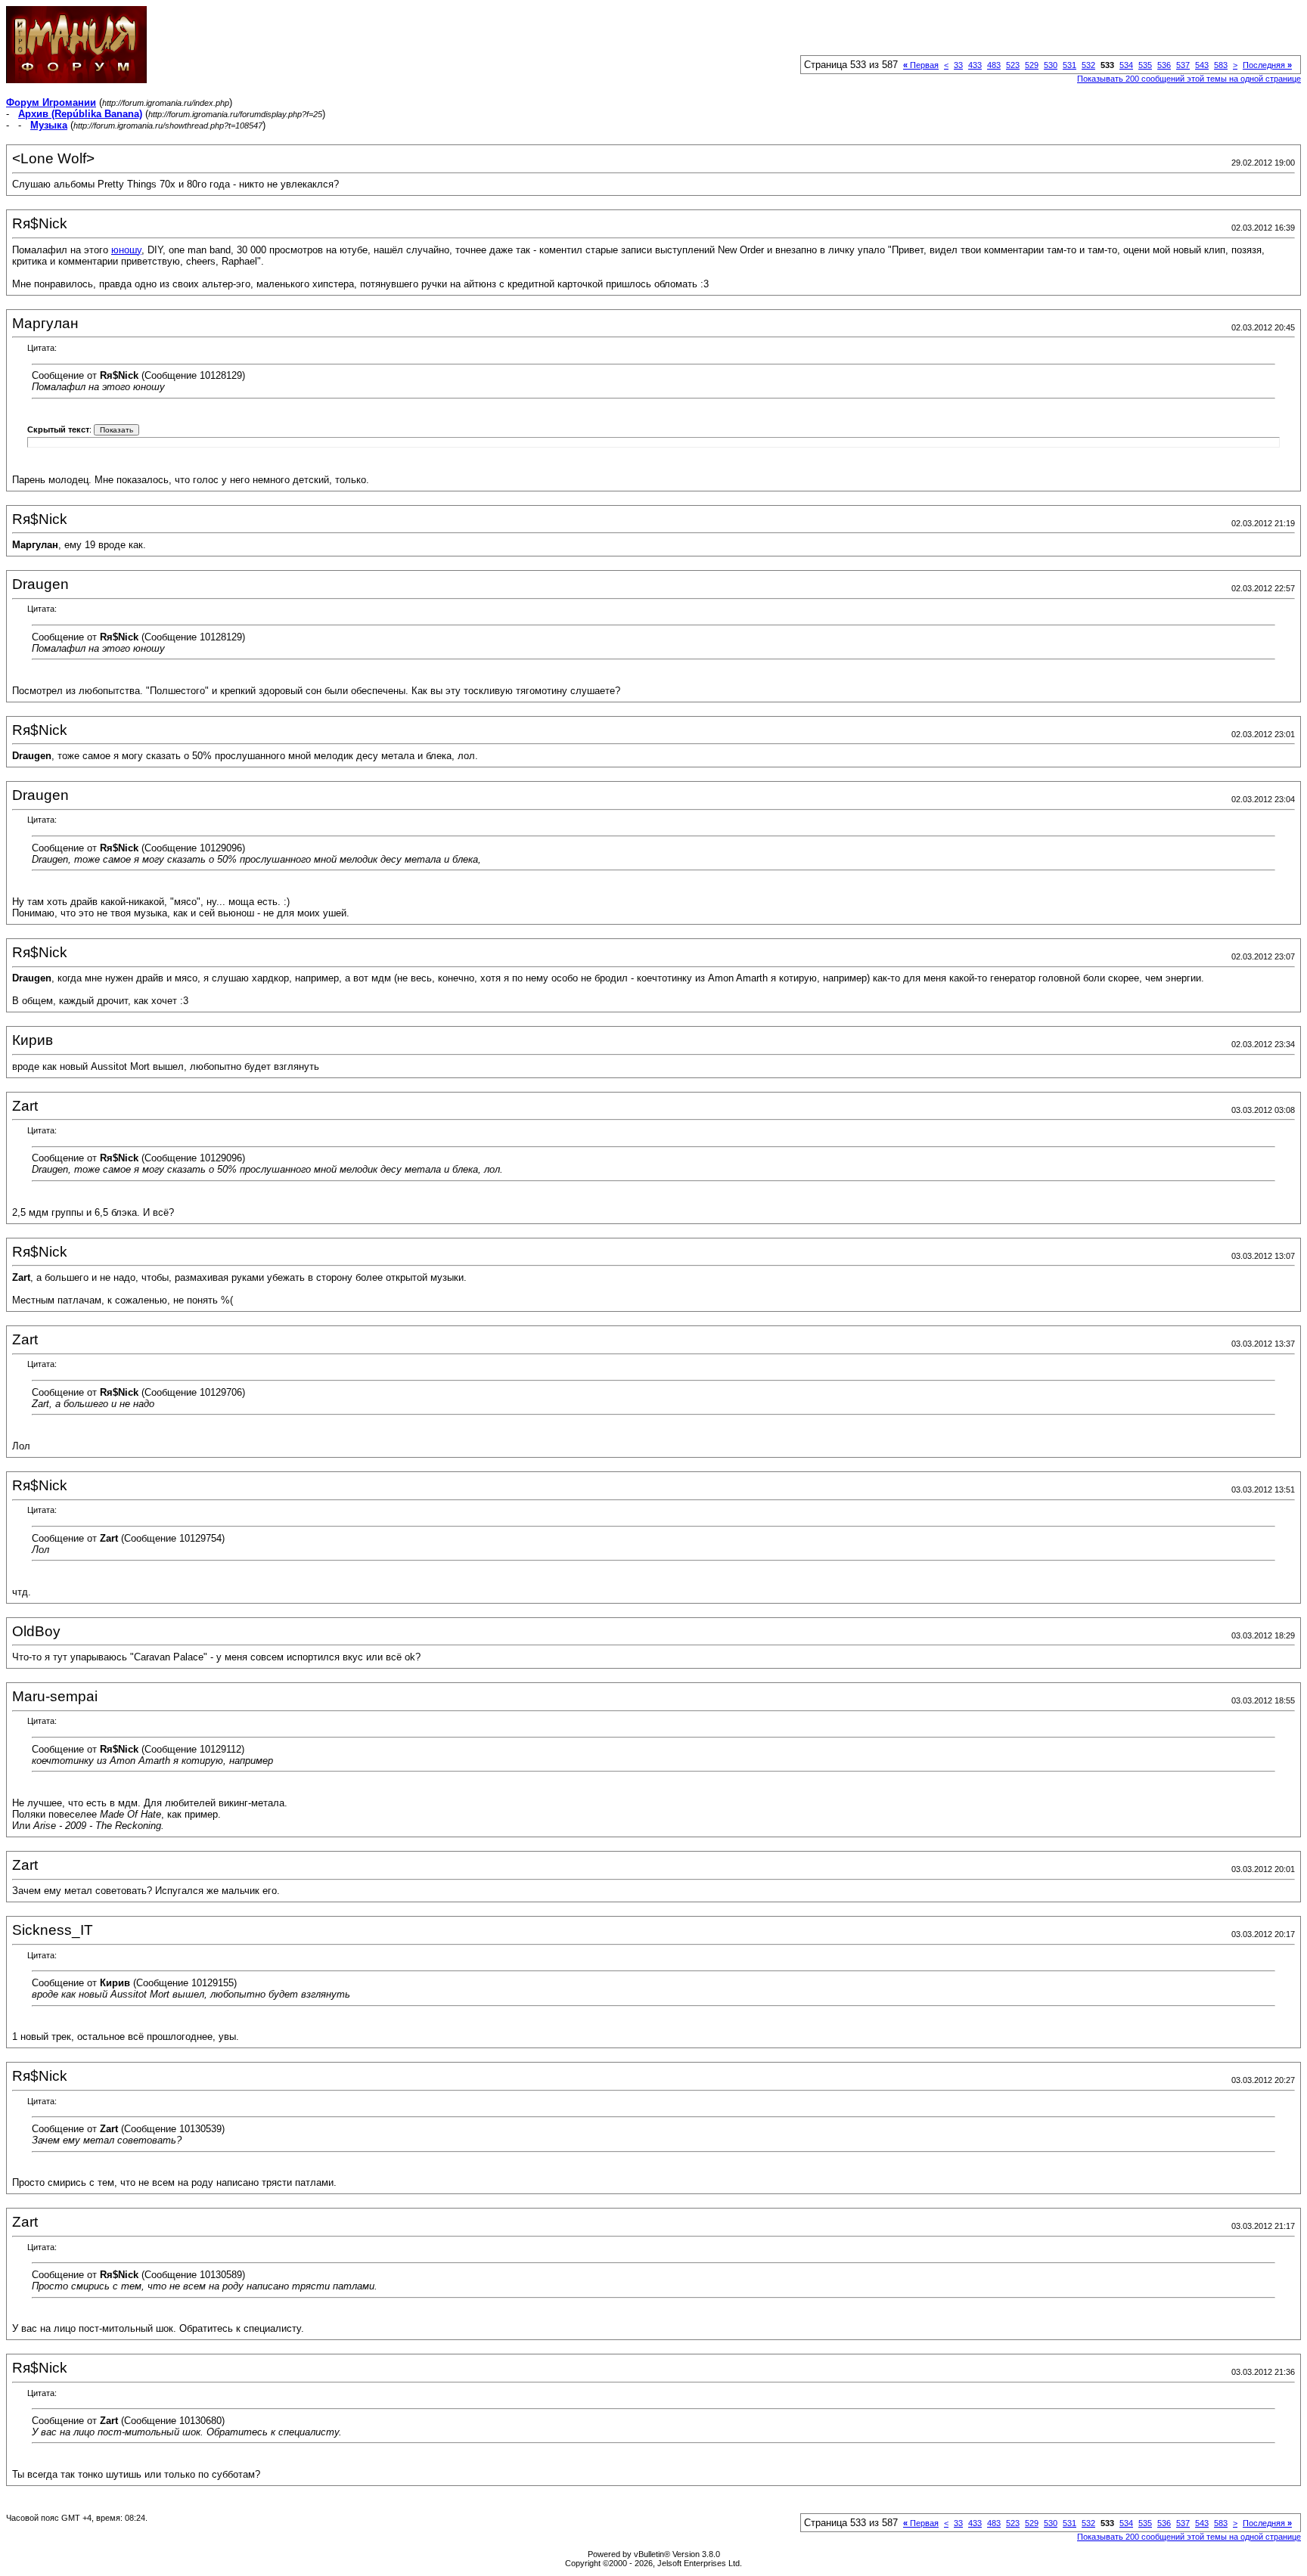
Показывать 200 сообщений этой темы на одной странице (1189, 79)
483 (994, 65)
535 (1145, 65)
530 (1051, 65)
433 (975, 65)
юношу (126, 250)
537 (1183, 65)
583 (1221, 65)
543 (1202, 65)
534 (1126, 65)
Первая (921, 65)
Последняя (1267, 65)
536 (1164, 65)
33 (958, 65)
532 (1088, 65)
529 (1032, 65)
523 (1013, 65)
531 (1070, 65)
